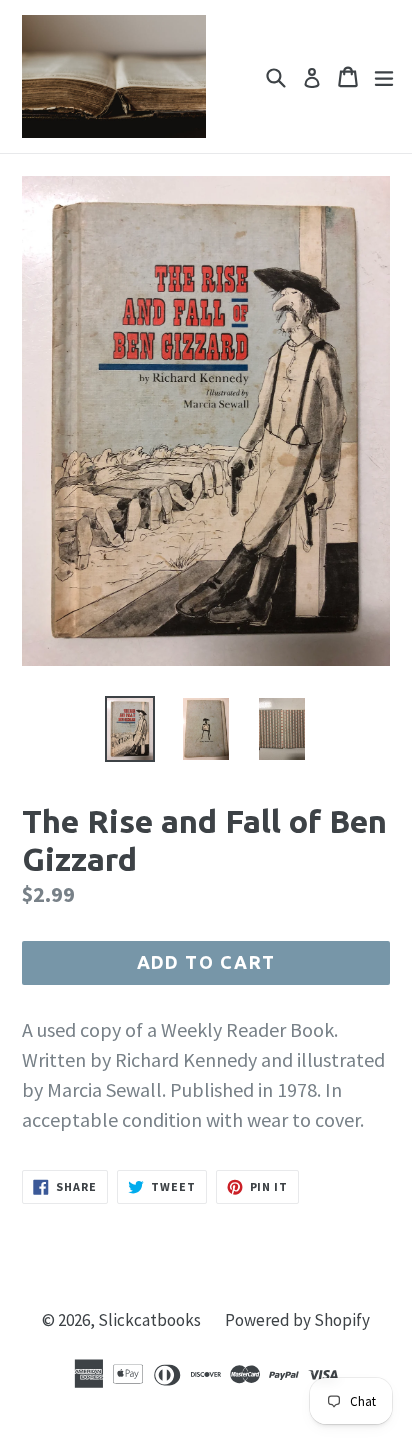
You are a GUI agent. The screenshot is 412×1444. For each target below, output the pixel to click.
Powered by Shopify (297, 1320)
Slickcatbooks (149, 1320)
